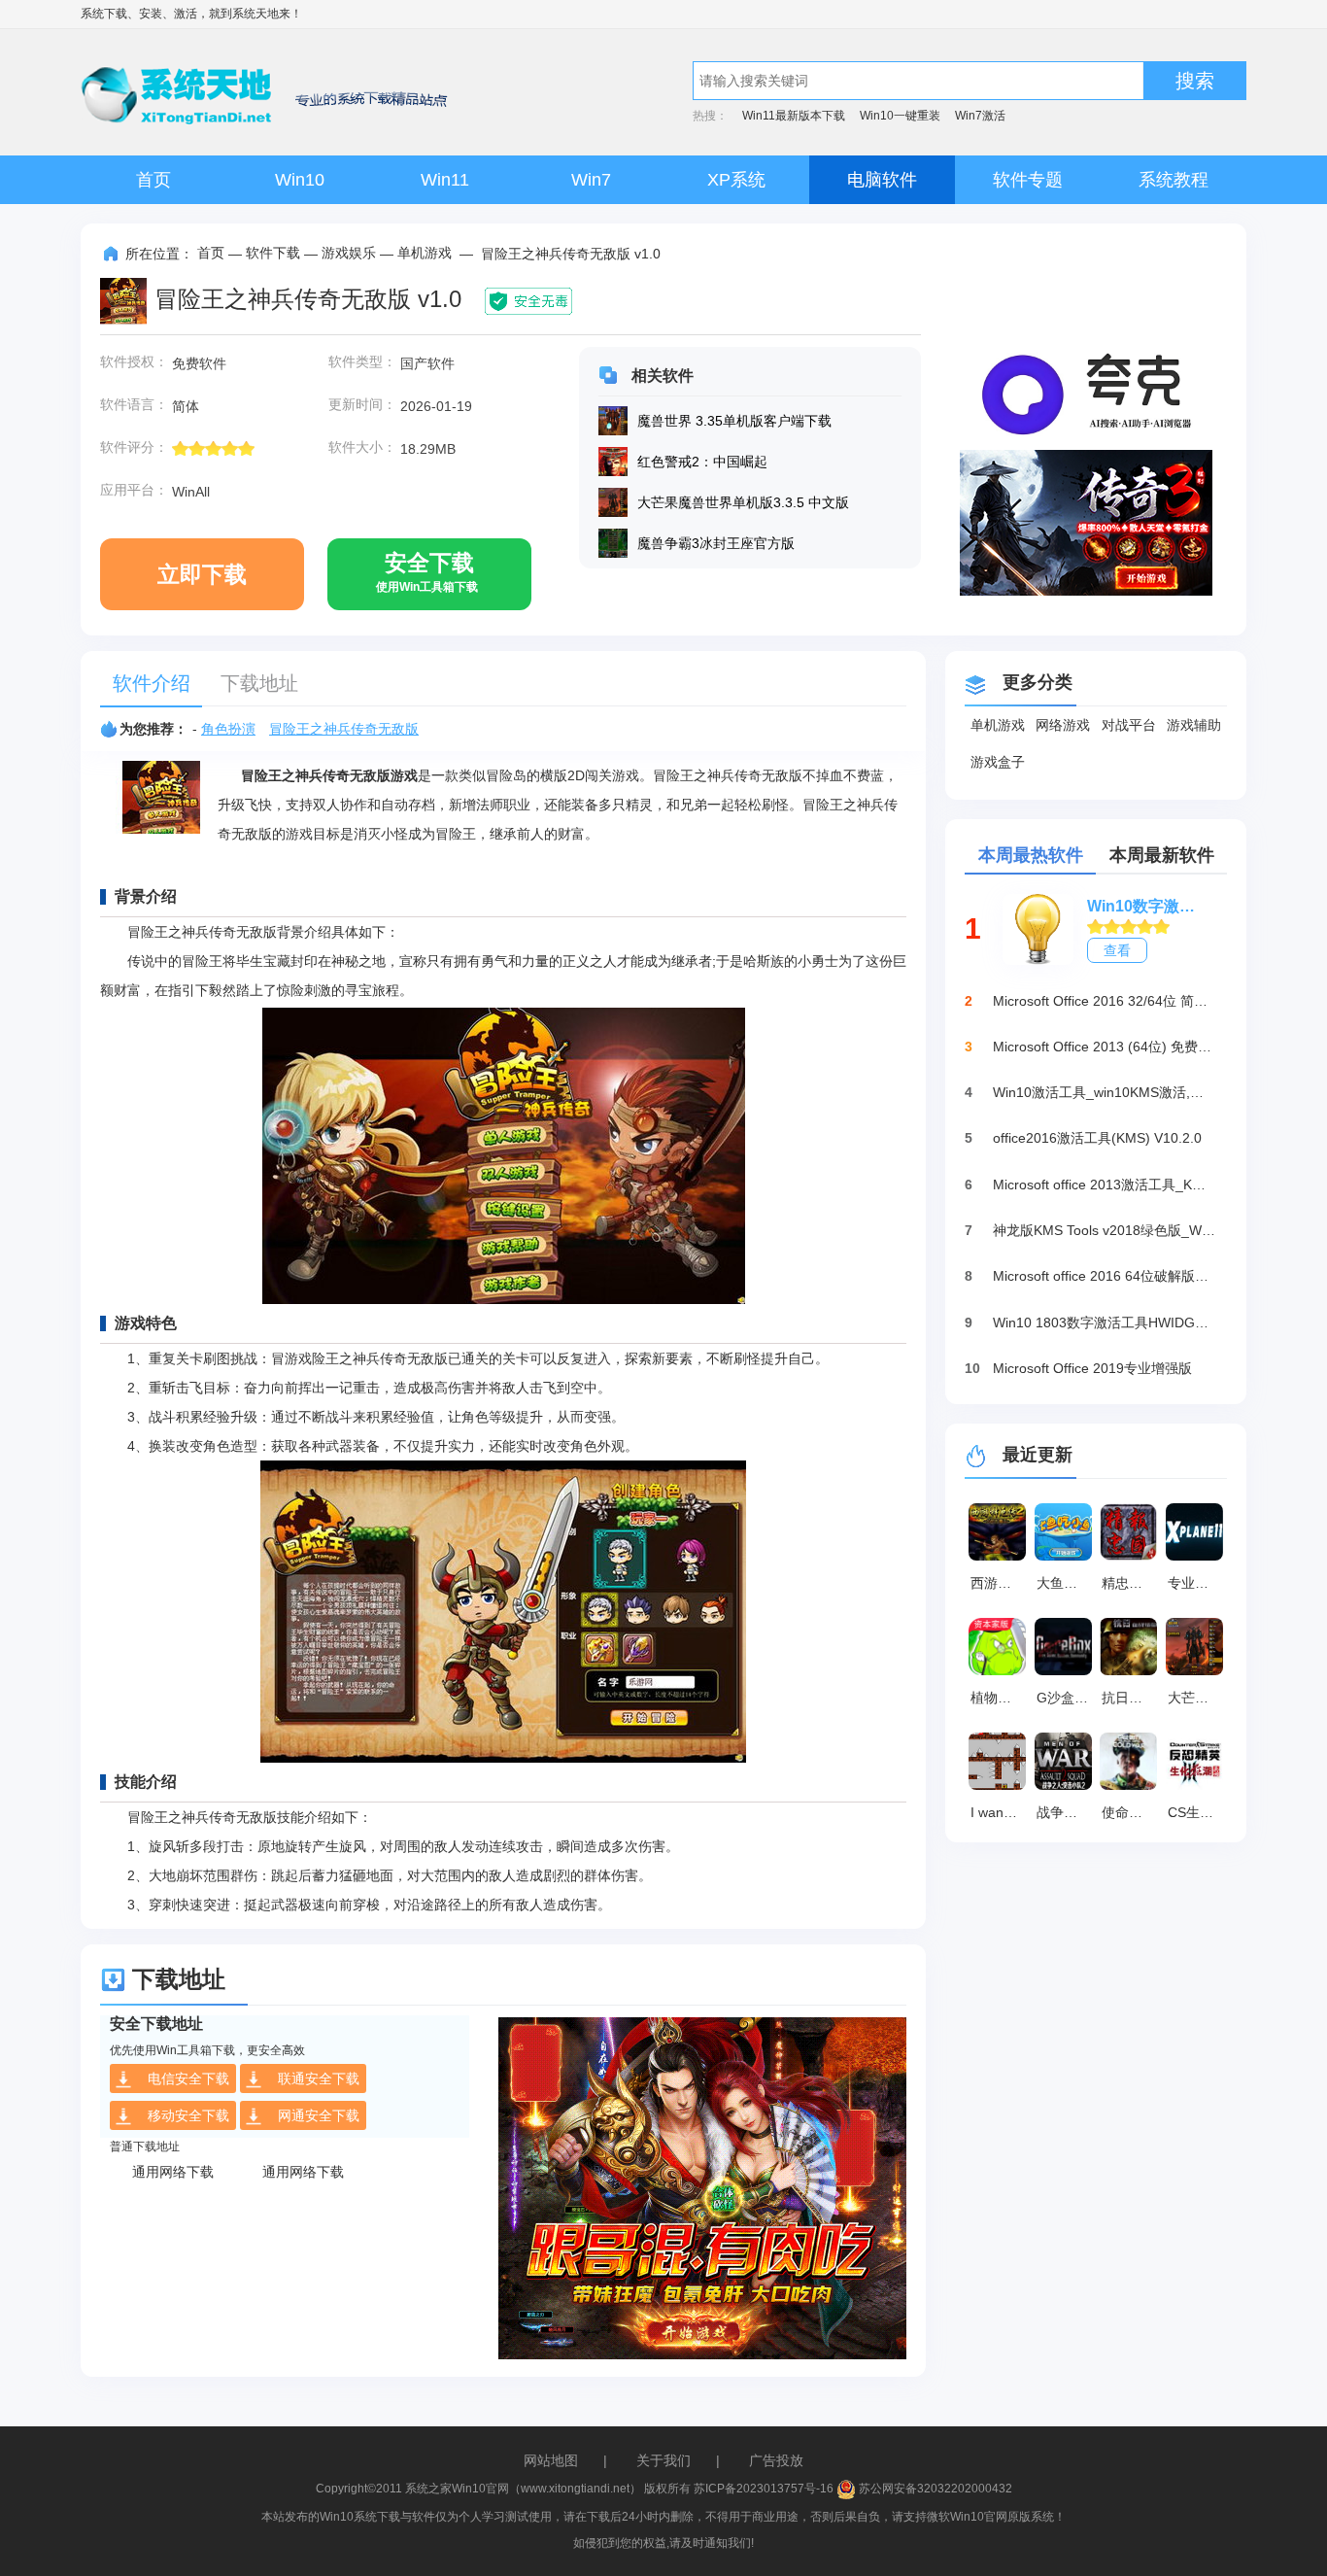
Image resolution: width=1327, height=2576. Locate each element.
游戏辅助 (1194, 725)
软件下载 (273, 253)
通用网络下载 (173, 2172)
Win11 (445, 180)
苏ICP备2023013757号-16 (764, 2489)
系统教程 (1174, 180)
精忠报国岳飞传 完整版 (1132, 1583)
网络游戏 (1063, 725)
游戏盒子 (998, 762)
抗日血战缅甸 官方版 (1132, 1698)
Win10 (300, 180)
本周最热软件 (1031, 855)
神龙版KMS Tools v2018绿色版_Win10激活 (1105, 1230)
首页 (153, 180)
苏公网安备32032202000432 (934, 2489)
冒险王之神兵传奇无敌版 (344, 729)
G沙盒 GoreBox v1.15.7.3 (1067, 1698)
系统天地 (255, 14)
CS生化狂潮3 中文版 (1198, 1812)
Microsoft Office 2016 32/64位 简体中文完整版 (1105, 1001)
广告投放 (776, 2460)
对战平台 (1129, 725)
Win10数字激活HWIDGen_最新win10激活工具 (1147, 906)
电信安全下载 (188, 2078)
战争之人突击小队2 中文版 (1067, 1812)
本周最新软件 (1162, 855)
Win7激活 (980, 116)
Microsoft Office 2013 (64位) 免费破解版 (1105, 1047)
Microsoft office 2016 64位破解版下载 (1105, 1276)
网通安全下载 (319, 2115)
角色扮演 (228, 729)
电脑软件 (882, 180)
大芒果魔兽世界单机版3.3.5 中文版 (1198, 1698)
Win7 (591, 180)
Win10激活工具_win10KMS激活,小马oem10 (1105, 1092)
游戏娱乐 (349, 253)
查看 (1117, 950)
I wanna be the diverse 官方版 (1001, 1812)
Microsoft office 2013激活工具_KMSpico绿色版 (1105, 1185)
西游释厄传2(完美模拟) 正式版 (1001, 1583)
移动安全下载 (188, 2115)
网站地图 (551, 2460)
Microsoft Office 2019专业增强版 (1092, 1368)
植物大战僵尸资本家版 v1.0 (1001, 1698)
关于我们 (663, 2460)
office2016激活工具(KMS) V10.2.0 (1097, 1138)
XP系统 (736, 180)
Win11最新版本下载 (794, 116)
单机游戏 (425, 253)
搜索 (1195, 81)
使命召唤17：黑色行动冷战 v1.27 (1132, 1812)
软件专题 (1028, 180)
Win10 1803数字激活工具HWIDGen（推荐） (1105, 1322)
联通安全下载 (319, 2078)
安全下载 (427, 572)
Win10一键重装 (900, 116)
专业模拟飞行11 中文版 (1198, 1583)
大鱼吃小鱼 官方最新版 (1067, 1583)
